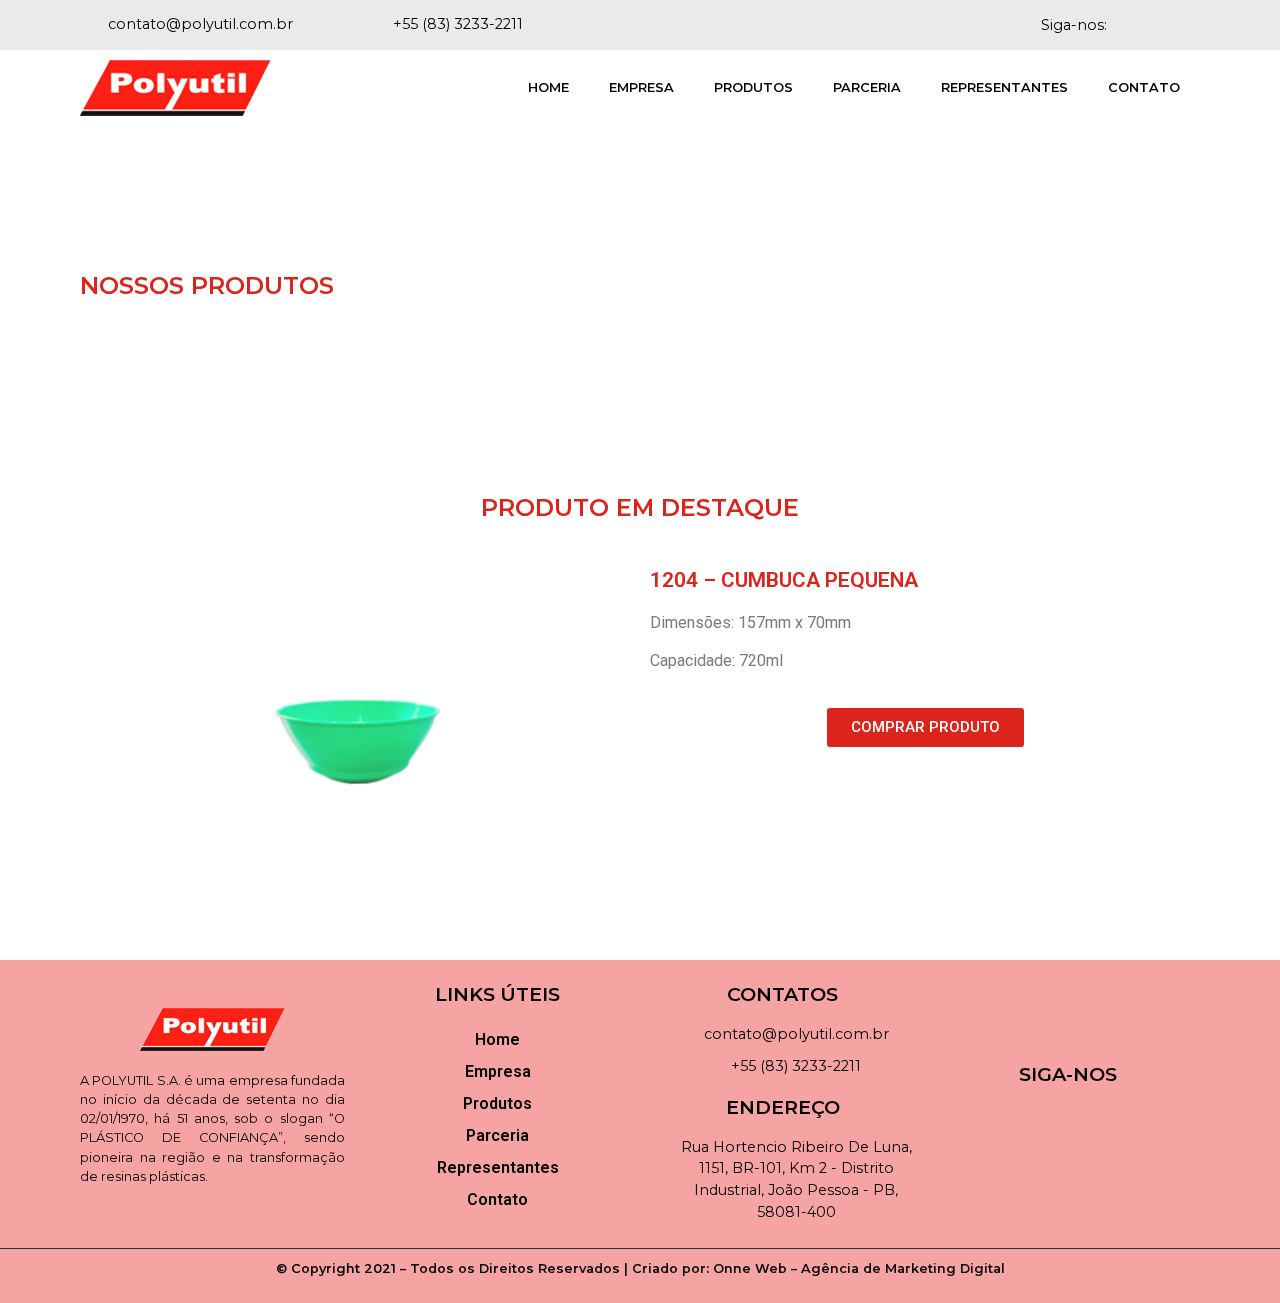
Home (548, 87)
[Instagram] (1184, 25)
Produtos (753, 87)
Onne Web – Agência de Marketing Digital (859, 1268)
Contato (1144, 87)
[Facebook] (1149, 25)
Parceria (867, 87)
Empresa (641, 87)
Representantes (1004, 87)
